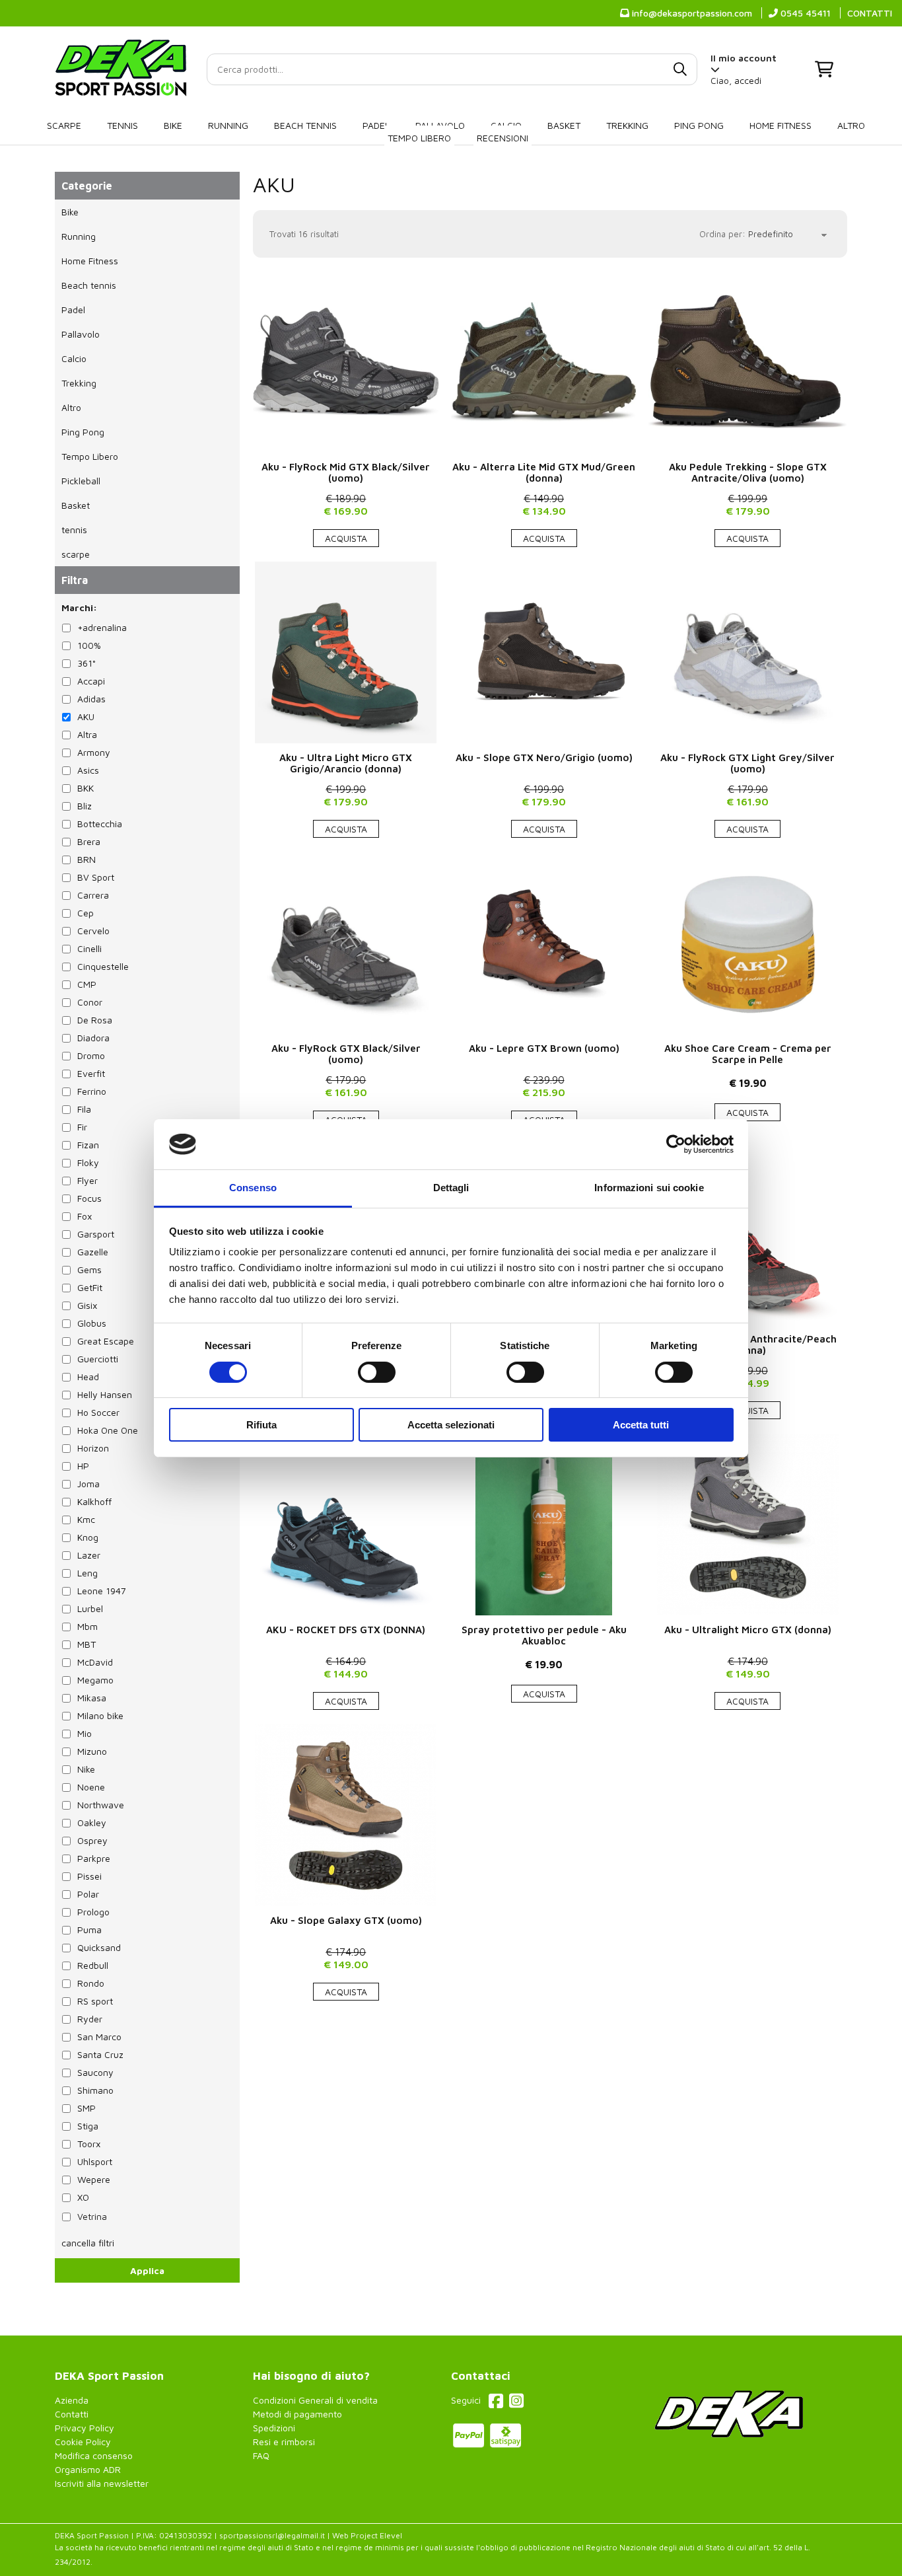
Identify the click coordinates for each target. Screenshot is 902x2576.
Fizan (88, 1145)
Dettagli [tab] (451, 1188)
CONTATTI (870, 13)
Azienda (72, 2400)
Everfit (91, 1073)
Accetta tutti (641, 1425)
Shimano (95, 2090)
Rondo (91, 1983)
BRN (87, 859)
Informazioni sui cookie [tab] (649, 1188)
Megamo (95, 1680)
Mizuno (92, 1751)
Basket (564, 125)
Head (88, 1377)
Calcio (74, 358)
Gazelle (93, 1252)
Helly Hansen (105, 1394)
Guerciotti (98, 1359)
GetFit (90, 1287)
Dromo (91, 1055)
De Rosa (95, 1020)
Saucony (95, 2072)
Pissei (89, 1876)
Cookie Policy (83, 2442)
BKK (86, 788)
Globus (92, 1323)
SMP (87, 2108)
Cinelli (89, 948)
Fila (84, 1109)
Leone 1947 (102, 1591)
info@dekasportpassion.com (691, 13)
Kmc (86, 1519)
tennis (122, 125)
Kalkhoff (94, 1501)
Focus (89, 1198)
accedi (748, 80)
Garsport (96, 1234)
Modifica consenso (94, 2455)
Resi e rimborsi (284, 2442)
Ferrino (92, 1091)
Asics (88, 770)
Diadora (93, 1038)
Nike (86, 1769)
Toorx (89, 2144)
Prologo (93, 1912)
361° (87, 663)
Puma (89, 1930)
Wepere (94, 2179)
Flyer (87, 1180)
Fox (85, 1216)
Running (228, 125)
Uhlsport (95, 2161)
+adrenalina (102, 627)
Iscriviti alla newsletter (102, 2483)
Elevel (391, 2535)
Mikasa (92, 1698)
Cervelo (93, 931)
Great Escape (106, 1341)
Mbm (87, 1626)
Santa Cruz (100, 2054)
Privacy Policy (85, 2428)
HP (83, 1466)
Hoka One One (108, 1430)
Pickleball (81, 481)
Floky (88, 1162)
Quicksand (99, 1947)
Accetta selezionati (451, 1425)
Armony (94, 752)
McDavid (95, 1662)
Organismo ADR (88, 2469)
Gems (89, 1270)
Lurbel (90, 1608)
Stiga (88, 2126)
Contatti (72, 2414)
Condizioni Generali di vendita (315, 2400)
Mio (85, 1733)
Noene (91, 1787)
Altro (851, 125)
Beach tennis (305, 125)
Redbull (93, 1965)
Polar (88, 1894)
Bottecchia (100, 824)
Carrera (93, 895)
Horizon (93, 1448)
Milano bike (100, 1715)
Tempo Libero (419, 138)
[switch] (377, 1372)
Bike (173, 125)
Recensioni (503, 138)
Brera (89, 841)
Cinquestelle (103, 966)
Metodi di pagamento (297, 2414)
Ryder (90, 2019)
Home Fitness (781, 125)
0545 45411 (804, 13)
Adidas (91, 699)
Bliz (85, 806)
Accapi (91, 681)
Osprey (92, 1840)
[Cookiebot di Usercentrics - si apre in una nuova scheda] (676, 1144)
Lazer (89, 1555)
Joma (88, 1484)
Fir (82, 1127)
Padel (376, 125)
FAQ (261, 2455)
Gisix (87, 1305)
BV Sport (96, 877)
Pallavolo (81, 334)
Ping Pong (699, 125)
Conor (90, 1002)
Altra (87, 734)
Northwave (101, 1805)
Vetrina (92, 2216)
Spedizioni (274, 2428)
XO (83, 2197)
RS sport (95, 2001)
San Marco (99, 2037)
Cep (86, 913)
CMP (87, 984)
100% (89, 645)
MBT (87, 1644)
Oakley (92, 1822)
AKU (274, 184)
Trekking (627, 125)
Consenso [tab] (253, 1188)
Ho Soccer (98, 1412)
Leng (87, 1573)
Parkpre (94, 1858)
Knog (88, 1537)
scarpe (64, 125)
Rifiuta (261, 1425)
